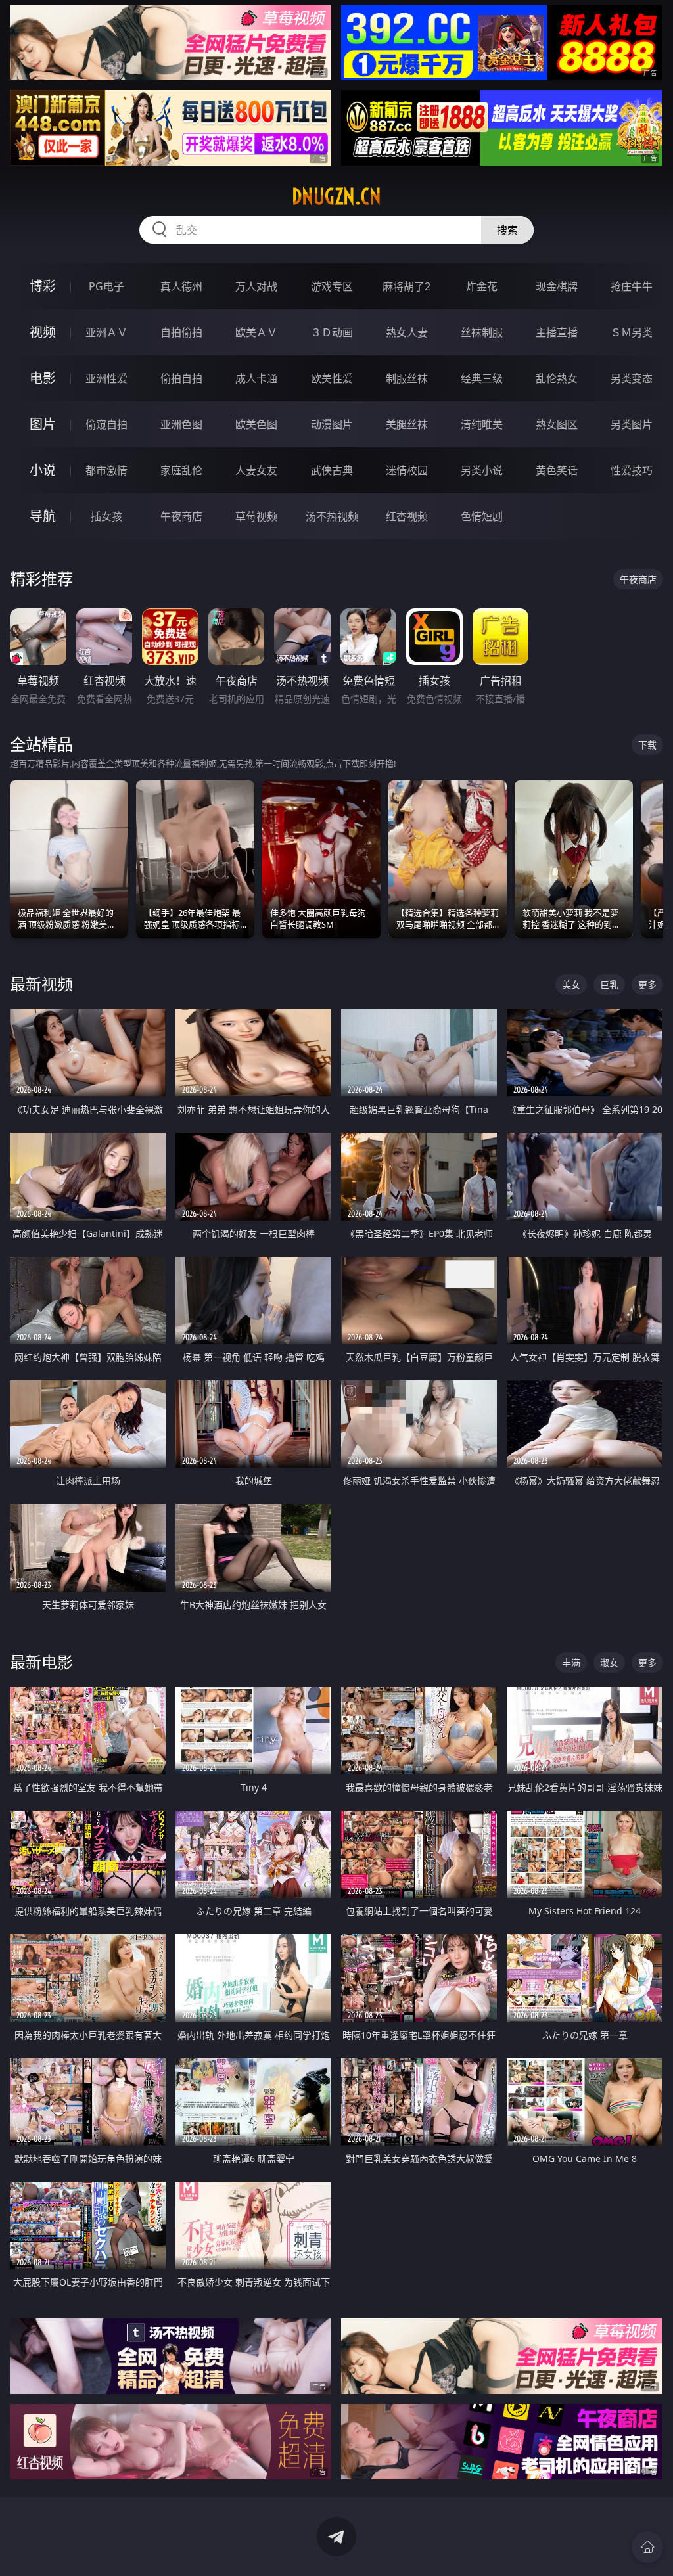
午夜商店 (181, 516)
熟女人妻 (407, 332)
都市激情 (106, 470)
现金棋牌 (557, 286)
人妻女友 (256, 470)
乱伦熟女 (557, 378)
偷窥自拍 (106, 424)
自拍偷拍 (181, 332)
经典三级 (482, 378)
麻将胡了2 (406, 286)
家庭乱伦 (181, 470)
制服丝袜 (407, 378)
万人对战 (256, 286)
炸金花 (482, 286)
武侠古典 (332, 470)
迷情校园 (407, 470)
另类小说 (482, 470)
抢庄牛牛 (632, 286)
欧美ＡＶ (256, 332)
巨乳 (609, 984)
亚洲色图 (181, 424)
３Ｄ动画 (332, 332)
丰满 (571, 1662)
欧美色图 (256, 424)
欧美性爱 (332, 378)
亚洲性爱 (106, 378)
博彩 (43, 286)
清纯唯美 (482, 424)
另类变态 (632, 378)
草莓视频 (256, 516)
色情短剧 (482, 516)
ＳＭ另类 (632, 332)
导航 (43, 516)
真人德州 (181, 286)
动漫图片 (332, 424)
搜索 (507, 230)
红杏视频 (407, 516)
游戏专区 (332, 286)
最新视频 (41, 984)
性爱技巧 (632, 470)
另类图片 (632, 424)
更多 (647, 984)
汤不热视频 (332, 516)
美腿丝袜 (407, 424)
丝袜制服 (482, 332)
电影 (43, 378)
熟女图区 (557, 424)
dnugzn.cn (336, 196)
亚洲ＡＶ (106, 332)
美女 (571, 984)
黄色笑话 (557, 470)
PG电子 (106, 286)
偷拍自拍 (181, 378)
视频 (43, 332)
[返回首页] (647, 2547)
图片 (43, 424)
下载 (647, 745)
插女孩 (106, 516)
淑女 (609, 1662)
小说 (43, 470)
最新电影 (41, 1662)
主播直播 (557, 332)
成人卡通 (256, 378)
